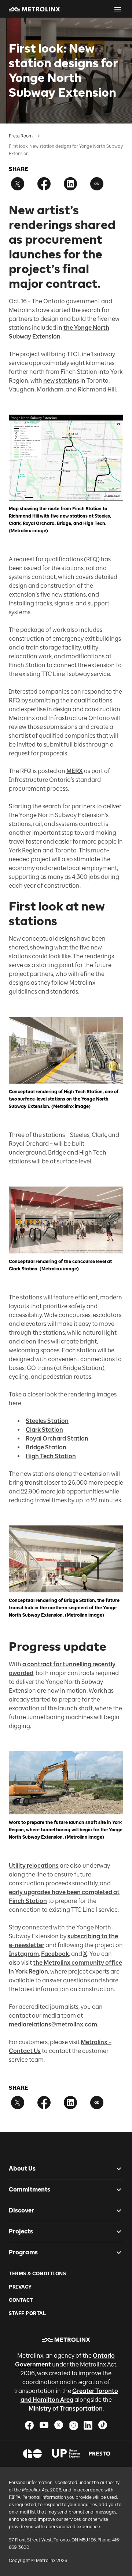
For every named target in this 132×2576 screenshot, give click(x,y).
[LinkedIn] (88, 2425)
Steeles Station (47, 1421)
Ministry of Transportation (66, 2409)
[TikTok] (103, 2425)
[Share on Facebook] (44, 184)
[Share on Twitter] (18, 184)
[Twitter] (59, 2425)
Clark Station (44, 1430)
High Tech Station (51, 1456)
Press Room (21, 136)
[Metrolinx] (66, 2340)
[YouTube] (44, 2425)
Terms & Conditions (37, 2274)
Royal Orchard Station (57, 1439)
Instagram (24, 1954)
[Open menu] (118, 9)
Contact (21, 2300)
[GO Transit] (32, 2454)
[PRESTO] (100, 2454)
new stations (61, 381)
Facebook (55, 1954)
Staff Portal (27, 2313)
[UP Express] (66, 2454)
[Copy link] (97, 184)
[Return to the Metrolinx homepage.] (34, 9)
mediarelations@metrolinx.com (53, 2024)
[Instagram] (73, 2425)
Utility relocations (34, 1866)
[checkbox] (116, 2169)
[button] (34, 9)
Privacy (20, 2287)
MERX (75, 771)
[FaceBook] (29, 2425)
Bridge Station (46, 1447)
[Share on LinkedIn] (70, 184)
